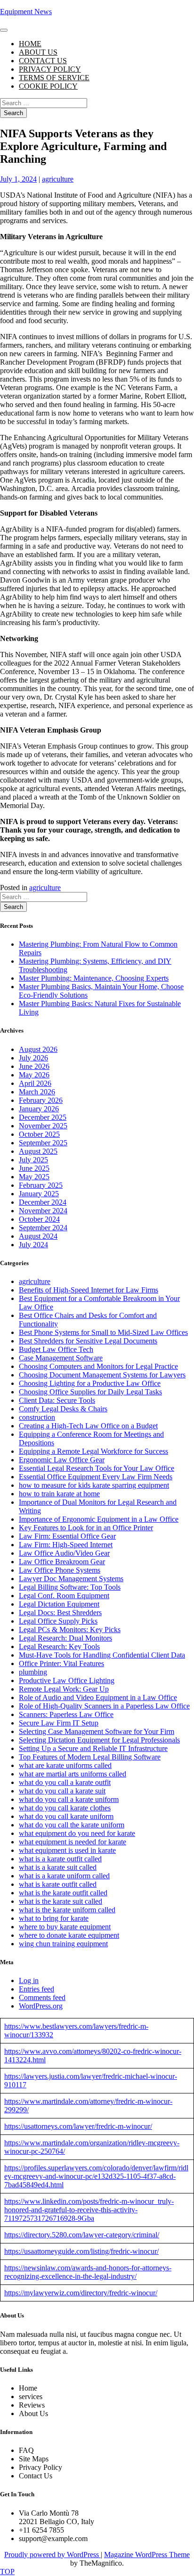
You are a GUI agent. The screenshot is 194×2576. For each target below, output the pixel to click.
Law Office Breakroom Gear (62, 1562)
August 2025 (38, 1151)
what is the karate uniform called (67, 1910)
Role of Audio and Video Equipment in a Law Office (98, 1697)
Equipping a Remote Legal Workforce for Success (93, 1451)
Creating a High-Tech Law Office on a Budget (88, 1426)
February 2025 (41, 1185)
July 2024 (33, 1245)
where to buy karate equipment (65, 1927)
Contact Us (43, 61)
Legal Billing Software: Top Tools (70, 1587)
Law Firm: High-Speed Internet (66, 1545)
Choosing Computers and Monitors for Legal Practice (98, 1366)
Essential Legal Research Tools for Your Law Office (97, 1468)
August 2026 (38, 1049)
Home (30, 44)
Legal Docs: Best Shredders (60, 1613)
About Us (38, 52)
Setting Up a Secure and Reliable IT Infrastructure (93, 1748)
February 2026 (41, 1100)
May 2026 (34, 1075)
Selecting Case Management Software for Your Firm (97, 1731)
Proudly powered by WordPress (53, 2555)
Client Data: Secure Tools (57, 1400)
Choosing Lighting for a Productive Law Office (90, 1383)
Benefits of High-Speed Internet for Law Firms (89, 1290)
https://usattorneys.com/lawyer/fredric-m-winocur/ (78, 2126)
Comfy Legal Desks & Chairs (63, 1409)
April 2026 (35, 1083)
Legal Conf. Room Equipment (64, 1596)
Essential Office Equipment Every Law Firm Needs (96, 1477)
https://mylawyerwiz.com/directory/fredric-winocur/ (81, 2293)
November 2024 (43, 1211)
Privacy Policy (50, 69)
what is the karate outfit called (63, 1893)
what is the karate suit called (61, 1901)
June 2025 (34, 1168)
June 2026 (34, 1066)
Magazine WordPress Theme (147, 2555)
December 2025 (43, 1117)
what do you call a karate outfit (65, 1782)
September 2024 (43, 1228)
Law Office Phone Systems (60, 1570)
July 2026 (33, 1058)
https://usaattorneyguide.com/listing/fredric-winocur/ (81, 2251)
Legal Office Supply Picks (58, 1621)
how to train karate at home (59, 1494)
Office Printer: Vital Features (61, 1663)
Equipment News (26, 12)
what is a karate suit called (58, 1867)
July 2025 (33, 1160)
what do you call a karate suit (62, 1791)
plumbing (33, 1672)
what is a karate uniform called (64, 1876)
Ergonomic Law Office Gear (62, 1460)
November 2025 (43, 1126)
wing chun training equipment (63, 1944)
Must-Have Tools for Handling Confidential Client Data (102, 1655)
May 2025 (34, 1177)
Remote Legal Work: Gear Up (64, 1689)
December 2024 (43, 1202)
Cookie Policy (48, 86)
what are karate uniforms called (65, 1765)
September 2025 (43, 1143)
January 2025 (39, 1194)
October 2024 (39, 1219)
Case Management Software (61, 1358)
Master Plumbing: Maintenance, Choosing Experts (94, 978)
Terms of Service (54, 78)
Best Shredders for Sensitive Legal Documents (88, 1341)
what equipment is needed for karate (73, 1842)
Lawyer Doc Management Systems (71, 1579)
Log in (29, 1980)
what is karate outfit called (58, 1884)
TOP (7, 2572)
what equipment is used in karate (67, 1850)
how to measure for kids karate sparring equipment (94, 1485)
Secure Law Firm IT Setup (59, 1723)
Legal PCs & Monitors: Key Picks (70, 1630)
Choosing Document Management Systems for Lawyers (102, 1375)
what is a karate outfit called (60, 1859)
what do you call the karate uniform (72, 1825)
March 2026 (37, 1092)
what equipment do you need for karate (77, 1833)
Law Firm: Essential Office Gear (67, 1536)
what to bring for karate (54, 1918)
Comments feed (42, 1997)
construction (37, 1417)
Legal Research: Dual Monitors (65, 1638)
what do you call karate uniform (66, 1816)
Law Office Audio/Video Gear (64, 1553)
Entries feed (36, 1989)
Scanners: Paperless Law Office (66, 1714)
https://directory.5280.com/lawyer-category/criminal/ (82, 2235)
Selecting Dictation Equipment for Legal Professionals (99, 1740)
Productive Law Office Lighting (67, 1680)
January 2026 (39, 1109)
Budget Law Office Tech (56, 1349)
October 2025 (39, 1134)
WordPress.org (41, 2006)
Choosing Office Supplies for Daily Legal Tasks (90, 1392)
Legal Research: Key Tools (59, 1646)
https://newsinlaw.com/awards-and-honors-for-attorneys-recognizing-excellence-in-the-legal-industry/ (88, 2272)
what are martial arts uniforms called (73, 1774)
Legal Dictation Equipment (59, 1604)
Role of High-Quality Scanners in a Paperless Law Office (104, 1706)
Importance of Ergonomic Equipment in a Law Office (99, 1519)
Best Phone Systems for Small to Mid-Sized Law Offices (103, 1332)
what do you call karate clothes (65, 1808)
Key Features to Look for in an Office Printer (86, 1528)
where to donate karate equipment (69, 1935)
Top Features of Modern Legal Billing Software (90, 1757)
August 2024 (38, 1236)
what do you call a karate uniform (69, 1799)
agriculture (58, 179)
